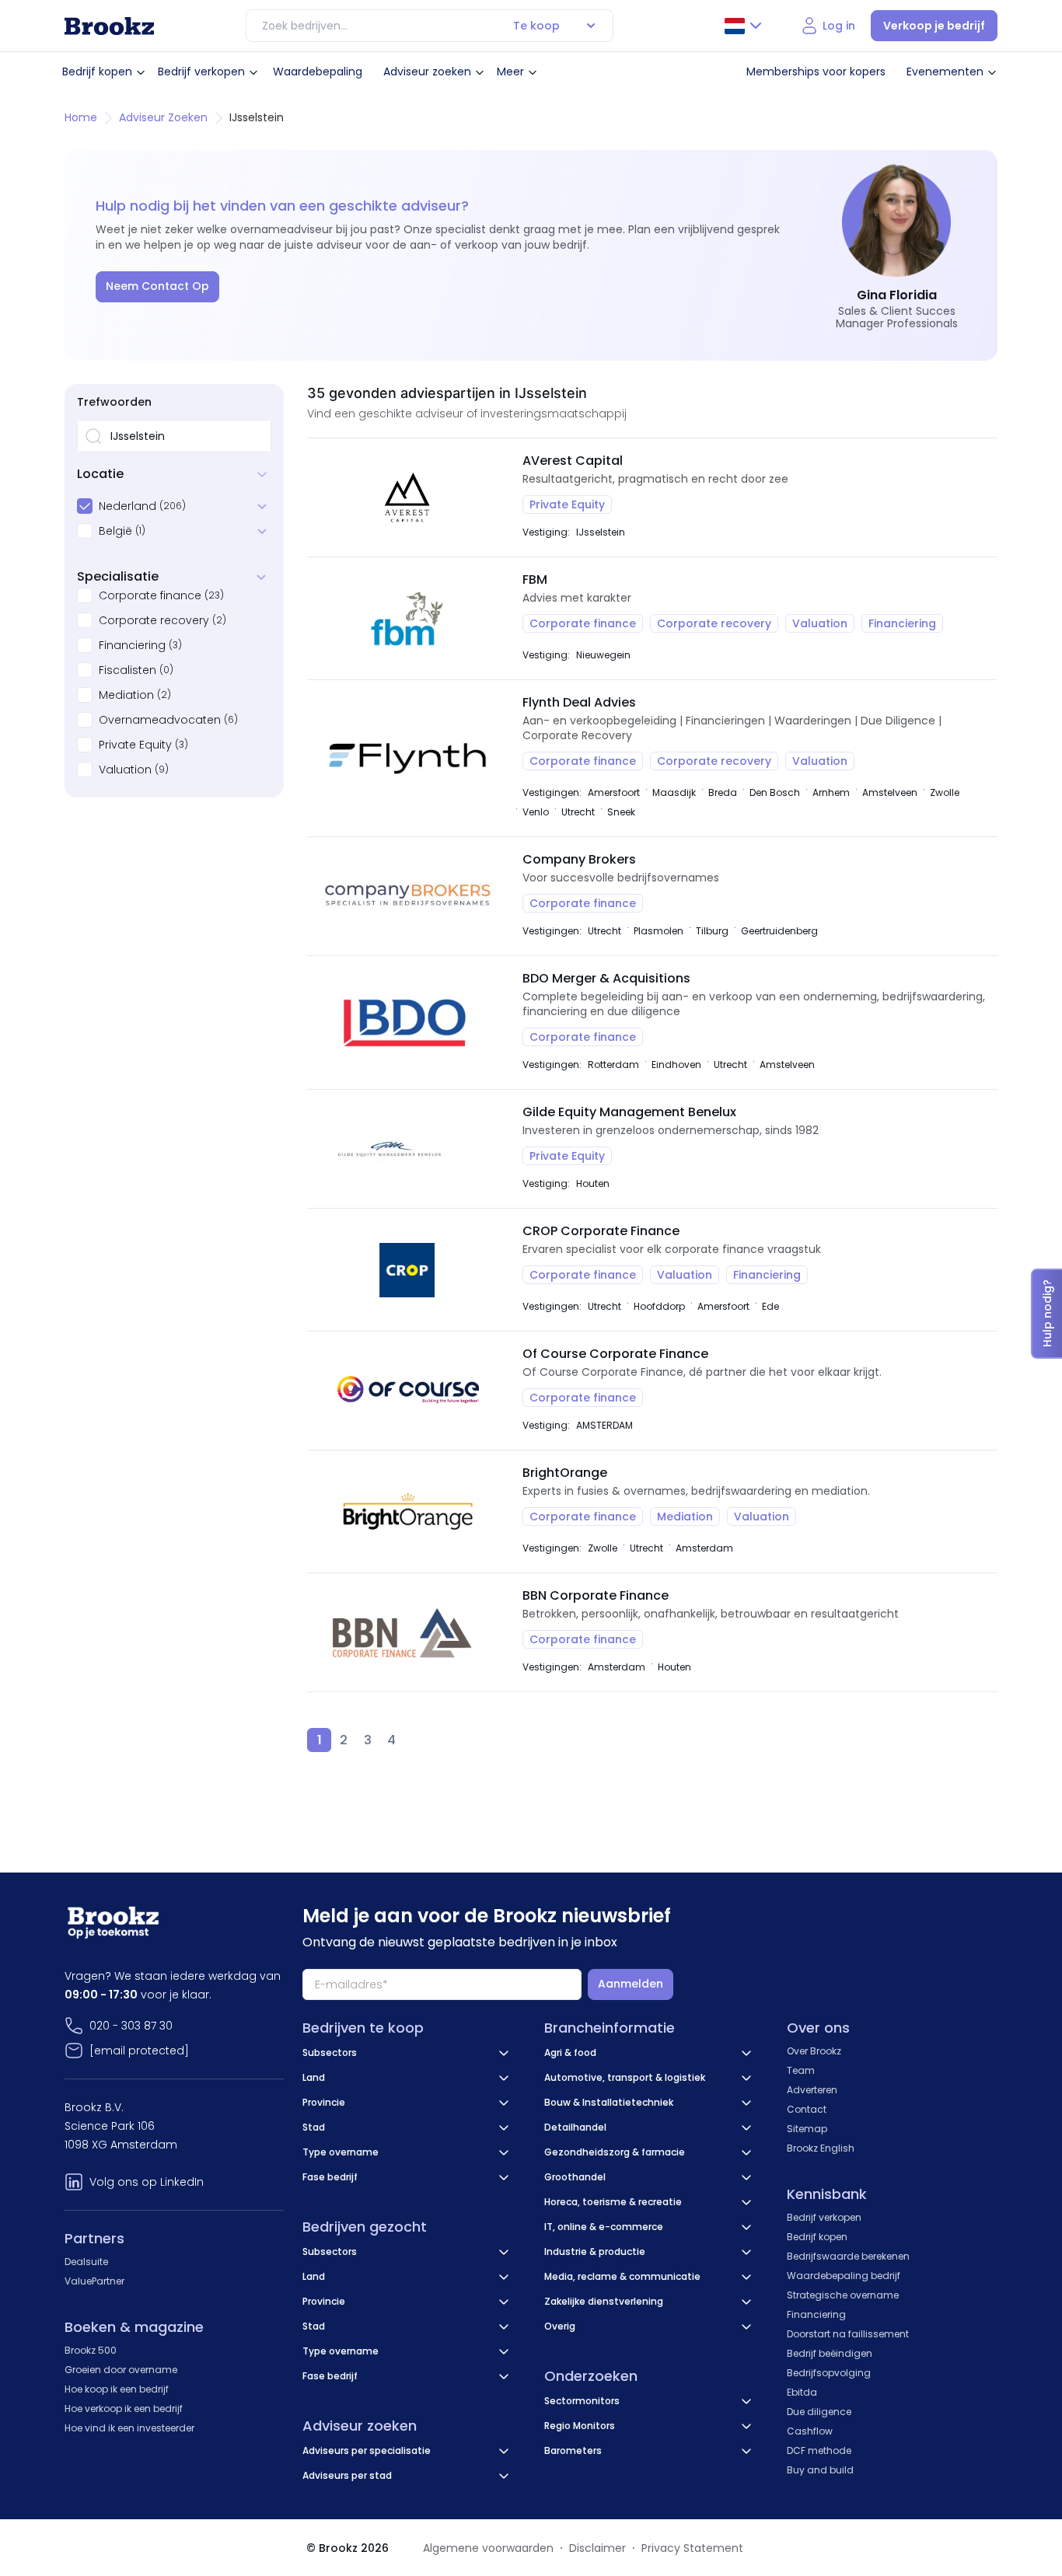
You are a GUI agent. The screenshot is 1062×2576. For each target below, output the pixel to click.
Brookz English (821, 2148)
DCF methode (819, 2450)
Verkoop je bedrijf (934, 26)
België (115, 531)
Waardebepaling (318, 72)
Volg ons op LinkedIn (147, 2182)
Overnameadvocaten (160, 720)
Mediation (126, 695)
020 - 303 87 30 (131, 2026)
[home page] (109, 26)
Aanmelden (631, 1984)
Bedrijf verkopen (201, 72)
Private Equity (135, 745)
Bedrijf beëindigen (830, 2353)
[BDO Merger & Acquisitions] (407, 1023)
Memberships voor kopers (816, 72)
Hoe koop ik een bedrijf (117, 2389)
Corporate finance (150, 595)
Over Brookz (814, 2051)
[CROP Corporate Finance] (407, 1270)
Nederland (128, 506)
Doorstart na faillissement (848, 2334)
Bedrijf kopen (97, 72)
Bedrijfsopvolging (829, 2373)
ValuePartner (94, 2281)
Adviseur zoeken (427, 72)
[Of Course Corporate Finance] (407, 1391)
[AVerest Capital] (407, 497)
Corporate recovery (154, 620)
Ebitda (802, 2392)
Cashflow (810, 2431)
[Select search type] (591, 26)
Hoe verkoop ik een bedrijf (124, 2408)
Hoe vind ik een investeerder (129, 2428)
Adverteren (812, 2090)
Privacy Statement (692, 2548)
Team (801, 2070)
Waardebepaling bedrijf (844, 2276)
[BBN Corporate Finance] (407, 1632)
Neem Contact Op (157, 286)
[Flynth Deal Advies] (407, 758)
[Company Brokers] (407, 896)
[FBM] (407, 618)
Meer (510, 72)
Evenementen (945, 72)
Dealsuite (86, 2262)
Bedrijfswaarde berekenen (848, 2256)
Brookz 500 (91, 2350)
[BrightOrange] (407, 1511)
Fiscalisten (128, 670)
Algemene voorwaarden (488, 2548)
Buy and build (820, 2470)
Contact (807, 2109)
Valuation (125, 770)
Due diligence (819, 2412)
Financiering (132, 645)
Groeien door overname (121, 2370)
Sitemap (807, 2129)
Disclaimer (597, 2548)
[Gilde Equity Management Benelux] (407, 1149)
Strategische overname (843, 2295)
